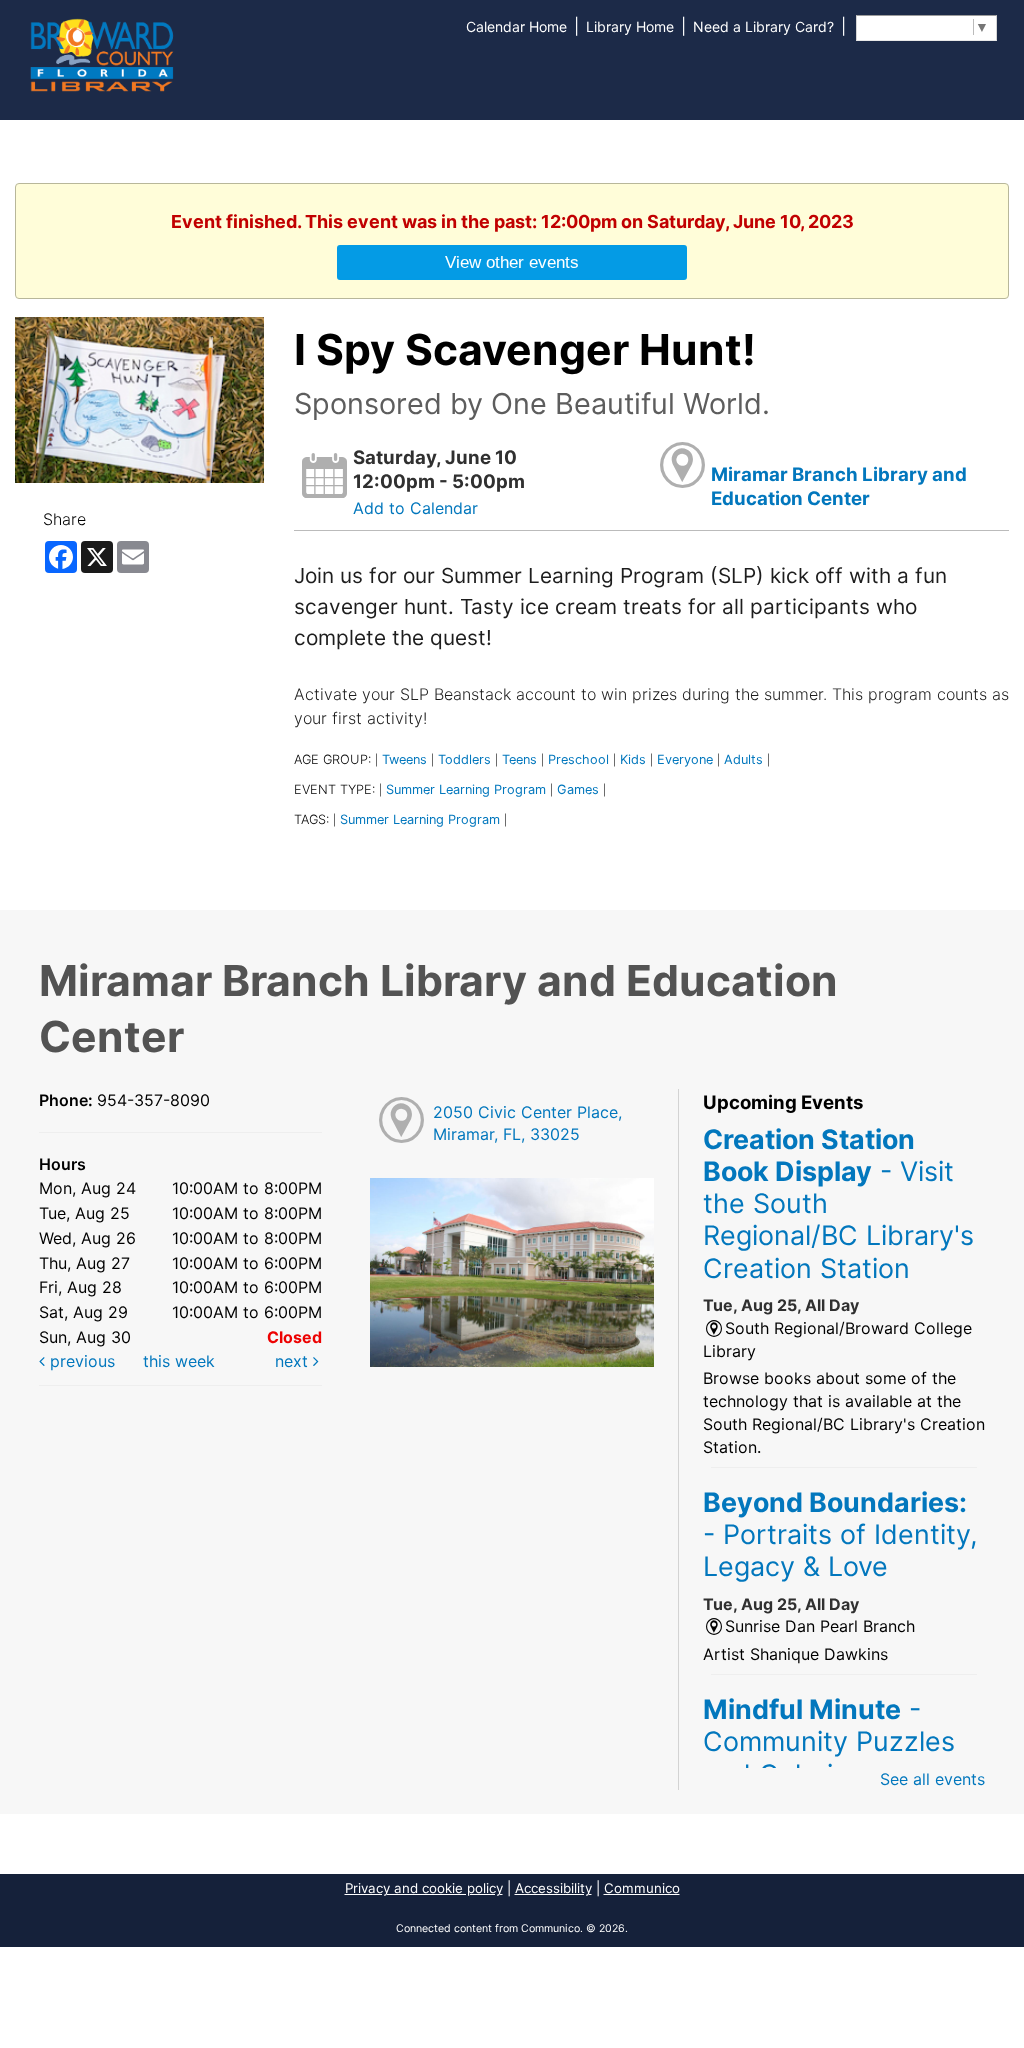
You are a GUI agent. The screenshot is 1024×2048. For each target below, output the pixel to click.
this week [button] (179, 1361)
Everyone (685, 759)
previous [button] (80, 1361)
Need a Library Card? (763, 26)
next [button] (294, 1361)
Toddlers (464, 759)
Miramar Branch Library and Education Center (839, 486)
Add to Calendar (415, 508)
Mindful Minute (829, 1741)
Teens (519, 759)
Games (578, 789)
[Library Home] (101, 53)
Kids (633, 759)
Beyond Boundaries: (840, 1534)
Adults (743, 759)
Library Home (630, 26)
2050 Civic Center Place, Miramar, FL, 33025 (527, 1123)
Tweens (404, 759)
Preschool (578, 759)
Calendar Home (516, 26)
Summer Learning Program (466, 789)
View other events (512, 262)
